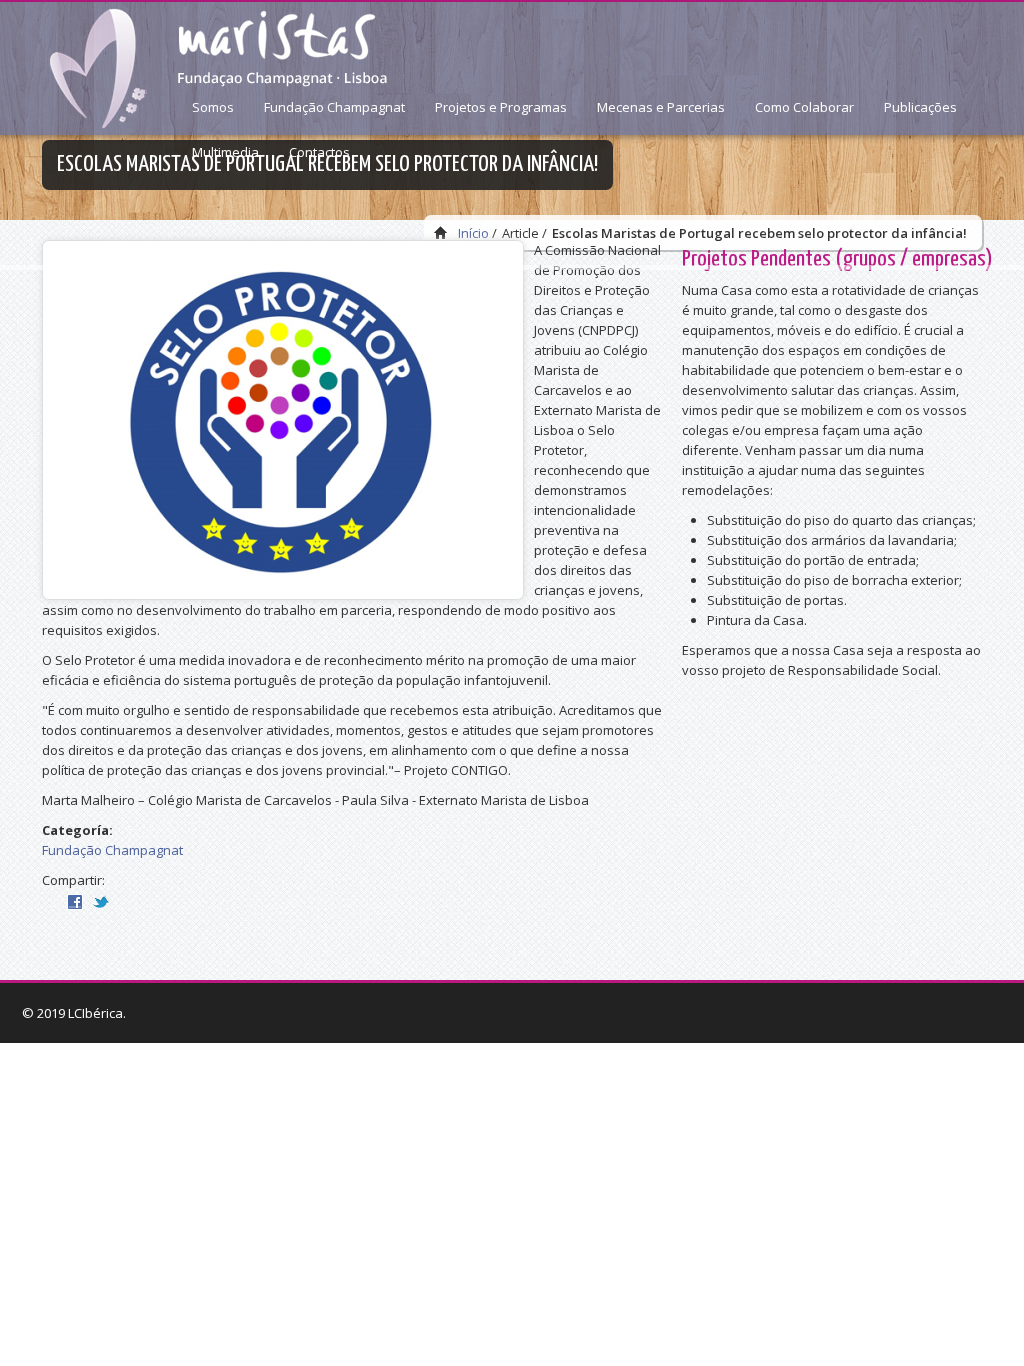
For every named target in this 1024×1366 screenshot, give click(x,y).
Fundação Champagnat (334, 107)
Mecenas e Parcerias (661, 107)
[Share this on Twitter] (101, 900)
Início (473, 233)
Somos (213, 107)
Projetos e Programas (501, 107)
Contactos (319, 152)
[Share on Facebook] (75, 900)
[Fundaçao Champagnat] (215, 69)
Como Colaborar (804, 107)
